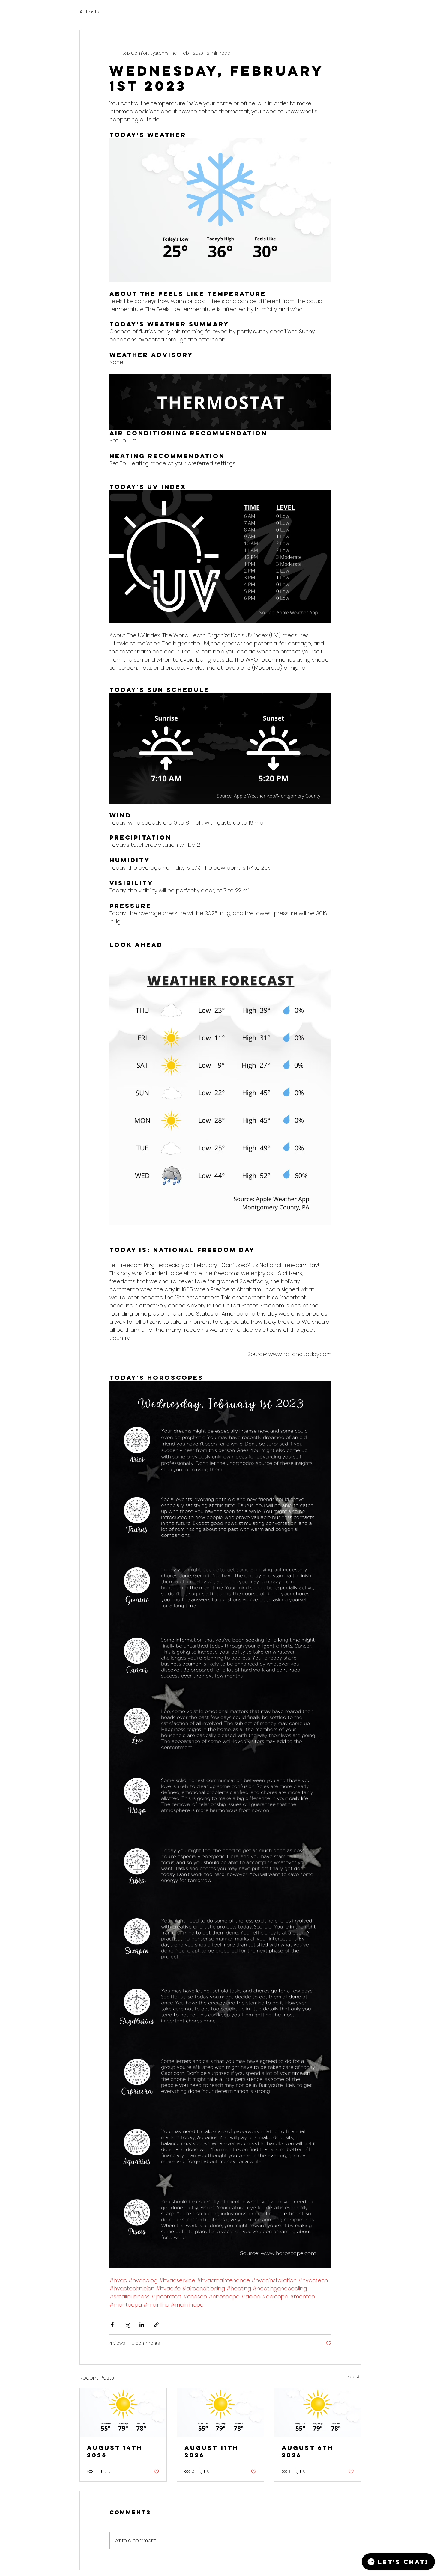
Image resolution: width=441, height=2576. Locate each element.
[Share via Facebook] (112, 2325)
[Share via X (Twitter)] (127, 2325)
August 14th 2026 (115, 2451)
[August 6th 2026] (318, 2412)
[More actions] (328, 53)
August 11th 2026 (211, 2451)
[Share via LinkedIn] (142, 2325)
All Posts (89, 12)
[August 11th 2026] (221, 2412)
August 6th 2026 (307, 2451)
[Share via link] (156, 2325)
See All (354, 2377)
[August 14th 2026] (123, 2412)
